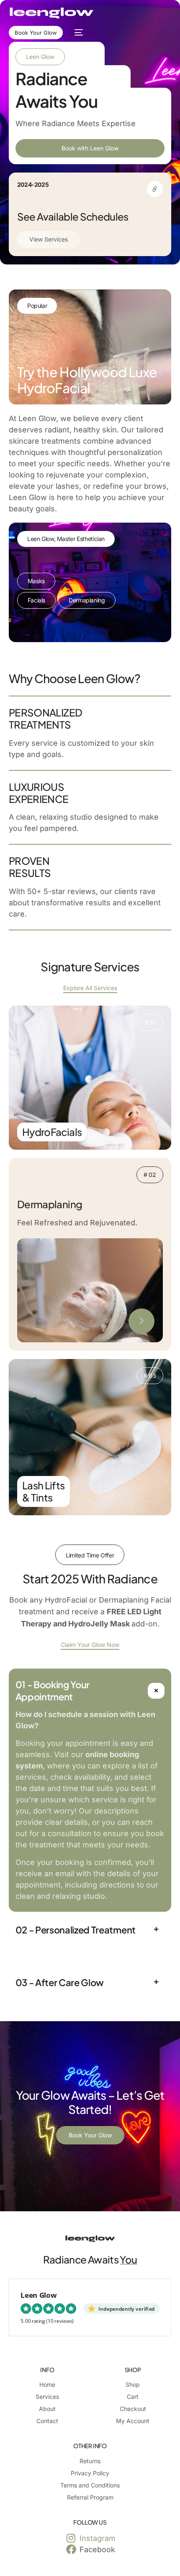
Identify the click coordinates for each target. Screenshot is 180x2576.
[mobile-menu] (77, 33)
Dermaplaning (87, 600)
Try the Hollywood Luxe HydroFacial (87, 380)
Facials (36, 600)
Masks (36, 581)
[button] (90, 1790)
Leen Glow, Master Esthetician (66, 539)
